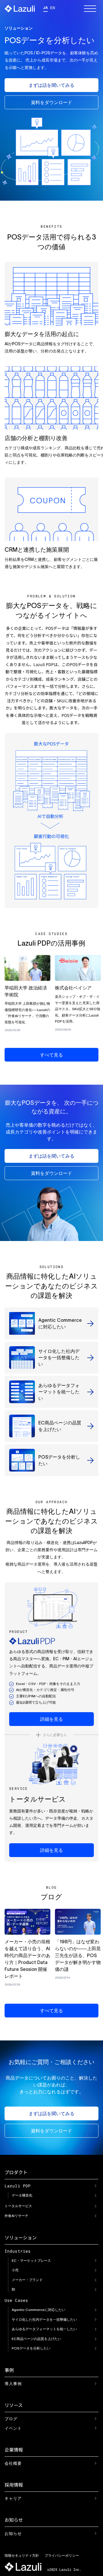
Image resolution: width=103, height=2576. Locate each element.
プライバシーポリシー (62, 2555)
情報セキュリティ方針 (22, 2555)
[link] (27, 995)
